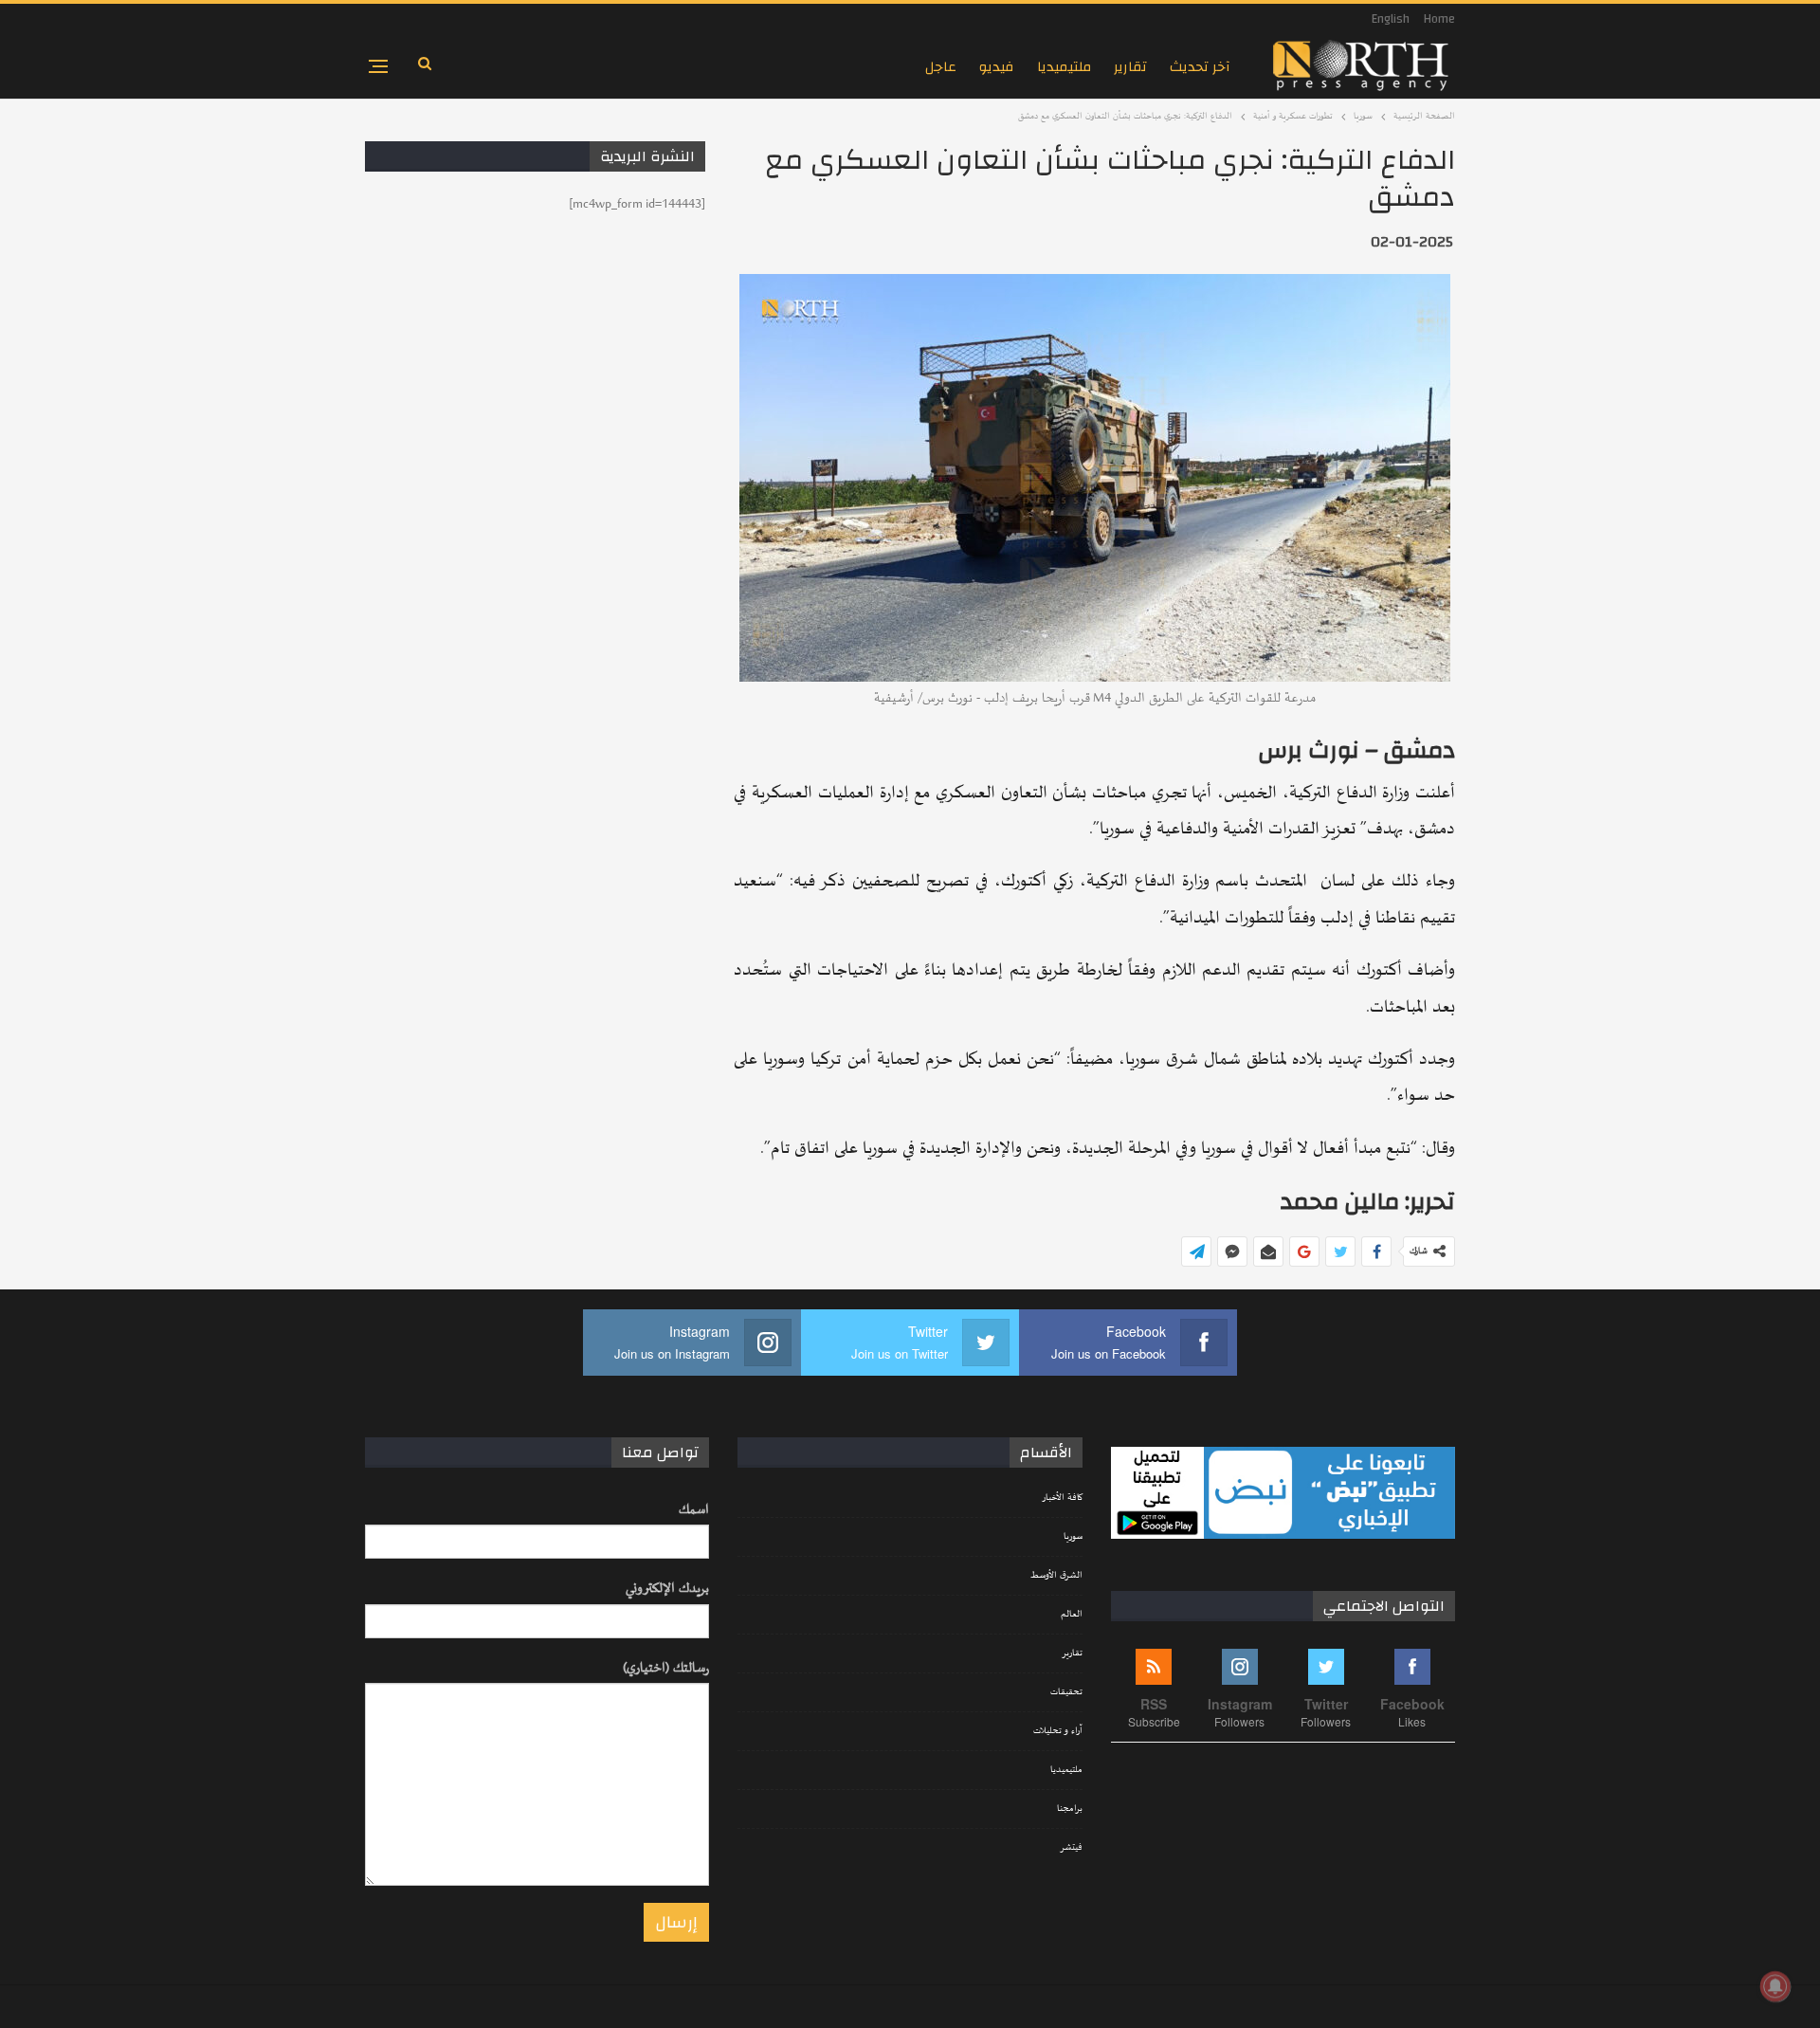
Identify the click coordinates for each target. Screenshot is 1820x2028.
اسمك (694, 1510)
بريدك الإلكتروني (667, 1589)
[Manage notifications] (1775, 1986)
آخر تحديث (1200, 67)
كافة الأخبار (1062, 1498)
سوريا (1073, 1537)
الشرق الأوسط (1056, 1576)
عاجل (941, 67)
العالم (1072, 1615)
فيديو (997, 67)
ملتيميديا (1064, 67)
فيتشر (1071, 1848)
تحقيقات (1066, 1692)
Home (1439, 19)
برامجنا (1070, 1809)
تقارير (1130, 67)
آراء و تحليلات (1058, 1731)
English (1391, 19)
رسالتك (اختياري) (666, 1668)
